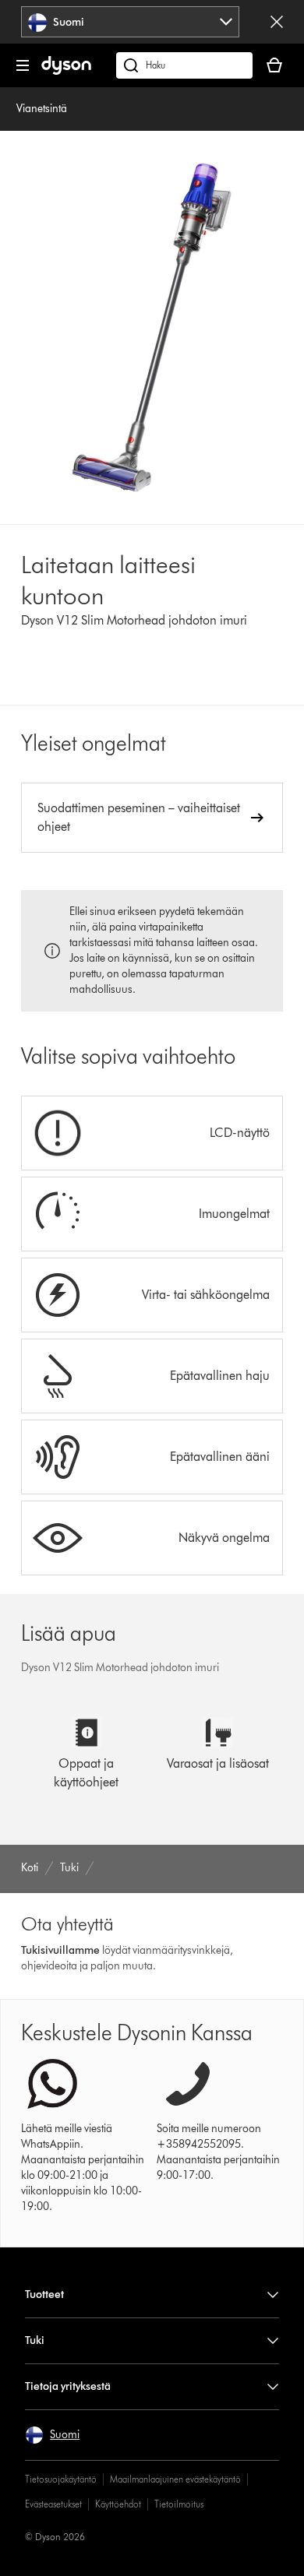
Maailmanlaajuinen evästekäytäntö (175, 2479)
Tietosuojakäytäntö (61, 2479)
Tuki (35, 2340)
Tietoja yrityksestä (68, 2386)
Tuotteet (44, 2294)
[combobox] (131, 22)
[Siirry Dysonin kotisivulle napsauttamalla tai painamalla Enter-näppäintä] (66, 71)
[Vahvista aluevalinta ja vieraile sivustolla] (277, 22)
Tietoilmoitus (179, 2504)
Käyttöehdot (118, 2504)
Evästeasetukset (53, 2504)
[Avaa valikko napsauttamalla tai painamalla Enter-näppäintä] (23, 65)
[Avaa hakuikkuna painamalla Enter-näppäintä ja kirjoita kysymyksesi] (184, 65)
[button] (52, 2435)
